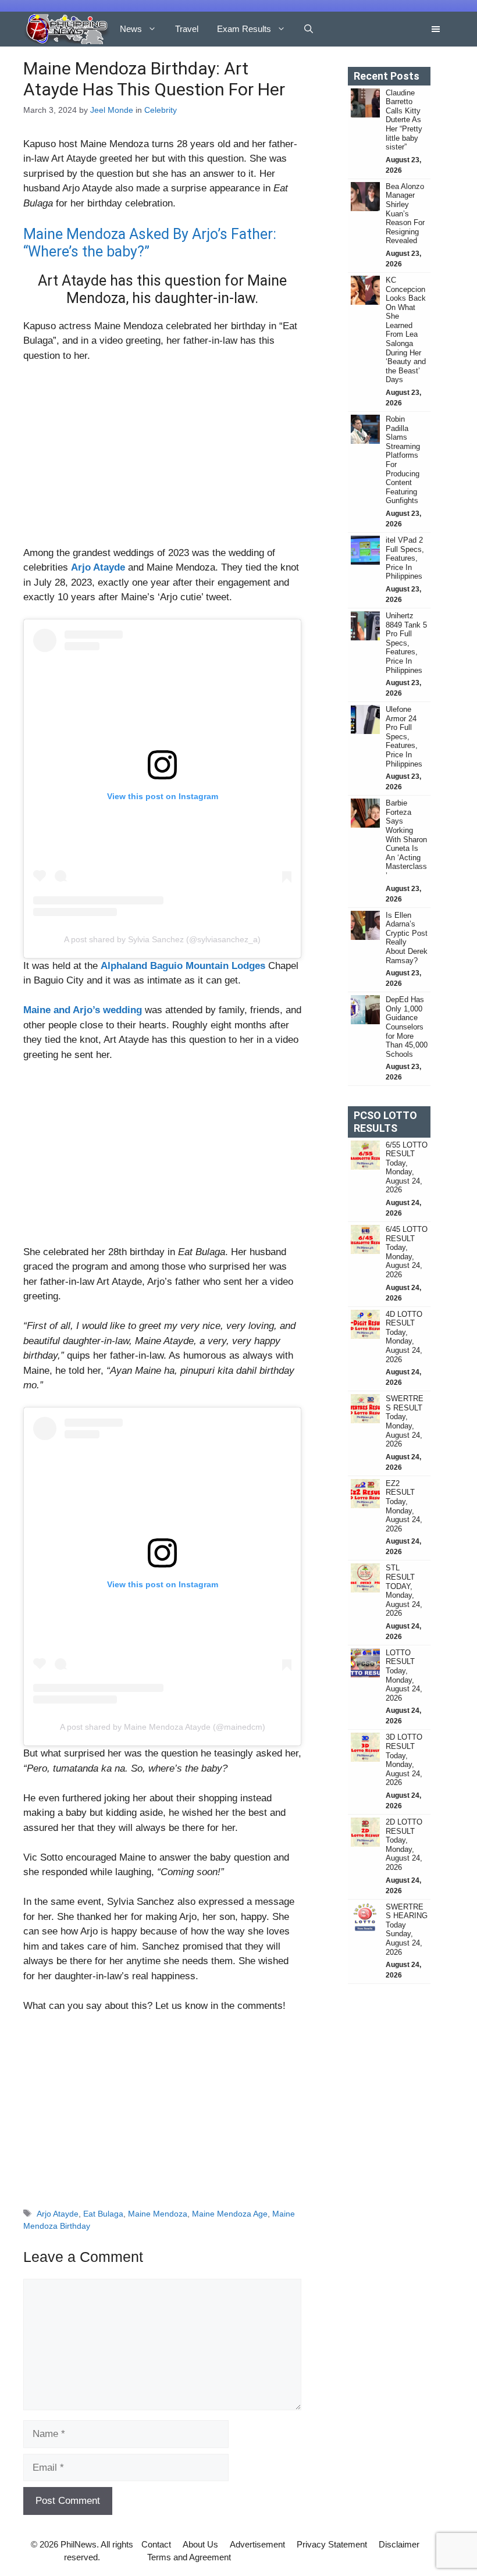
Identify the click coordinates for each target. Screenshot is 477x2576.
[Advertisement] (162, 459)
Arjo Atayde (58, 2214)
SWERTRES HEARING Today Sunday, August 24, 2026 (407, 1930)
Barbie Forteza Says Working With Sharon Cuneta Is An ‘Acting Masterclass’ (406, 839)
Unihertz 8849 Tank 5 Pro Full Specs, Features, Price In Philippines (406, 643)
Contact (156, 2544)
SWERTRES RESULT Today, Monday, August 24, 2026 (405, 1421)
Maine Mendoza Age (230, 2214)
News (131, 29)
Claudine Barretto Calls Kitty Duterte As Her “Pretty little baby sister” (404, 120)
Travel (187, 29)
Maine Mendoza (158, 2214)
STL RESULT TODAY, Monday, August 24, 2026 (404, 1590)
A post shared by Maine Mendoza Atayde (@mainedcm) (163, 1727)
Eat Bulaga (103, 2214)
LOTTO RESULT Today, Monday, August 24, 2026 (404, 1675)
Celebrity (161, 110)
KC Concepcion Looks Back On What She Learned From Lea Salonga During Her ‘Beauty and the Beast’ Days (406, 330)
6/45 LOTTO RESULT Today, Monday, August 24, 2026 (407, 1252)
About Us (200, 2544)
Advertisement (257, 2544)
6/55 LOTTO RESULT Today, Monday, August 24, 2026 (407, 1168)
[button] (309, 29)
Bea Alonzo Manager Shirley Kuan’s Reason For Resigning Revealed (405, 214)
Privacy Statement (332, 2544)
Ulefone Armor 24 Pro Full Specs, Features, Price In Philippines (404, 737)
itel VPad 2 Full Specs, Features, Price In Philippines (405, 558)
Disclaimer (399, 2544)
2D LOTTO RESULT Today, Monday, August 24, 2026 (404, 1845)
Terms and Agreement (189, 2557)
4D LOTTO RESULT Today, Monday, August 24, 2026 (404, 1337)
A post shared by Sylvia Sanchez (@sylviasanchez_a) (162, 939)
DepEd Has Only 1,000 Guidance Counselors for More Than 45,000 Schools (407, 1027)
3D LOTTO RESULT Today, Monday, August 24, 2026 (404, 1760)
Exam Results (244, 29)
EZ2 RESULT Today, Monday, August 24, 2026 (404, 1506)
